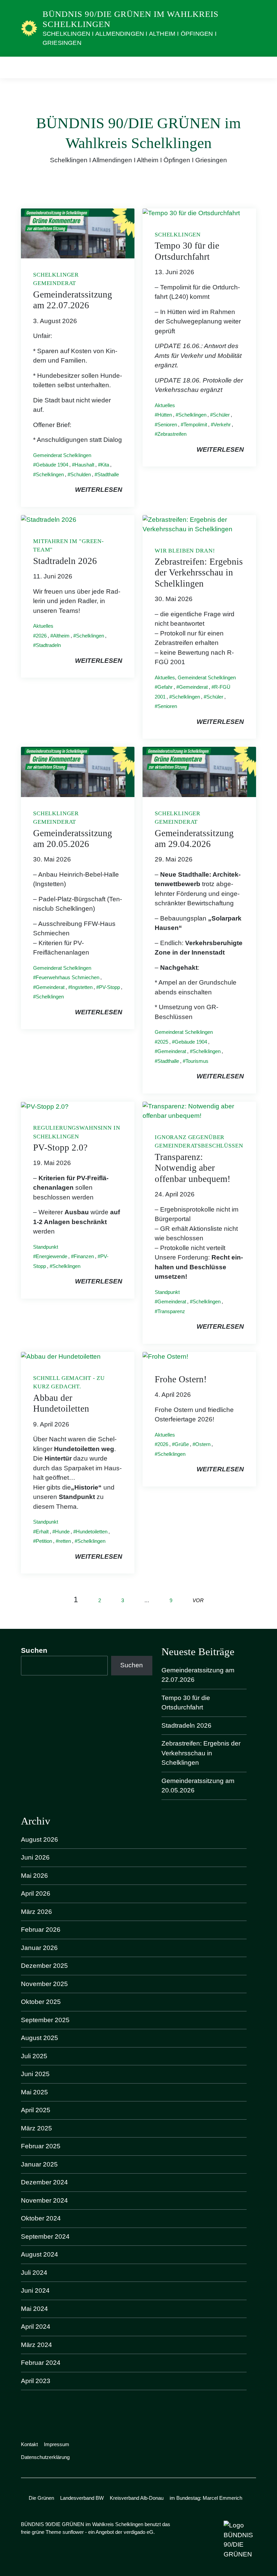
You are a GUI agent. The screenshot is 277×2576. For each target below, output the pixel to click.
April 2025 (36, 2110)
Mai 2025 (34, 2092)
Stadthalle (108, 474)
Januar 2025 (39, 2164)
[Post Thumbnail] (78, 233)
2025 (163, 1042)
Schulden (81, 474)
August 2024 (40, 2254)
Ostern (203, 1444)
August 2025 (40, 2038)
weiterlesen (99, 490)
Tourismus (197, 1061)
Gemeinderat (193, 687)
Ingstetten (82, 987)
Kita (105, 465)
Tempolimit (195, 424)
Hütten (165, 415)
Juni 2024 (35, 2290)
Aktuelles (165, 405)
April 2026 (36, 1893)
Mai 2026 (34, 1876)
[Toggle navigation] (249, 67)
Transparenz (171, 1311)
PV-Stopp (109, 987)
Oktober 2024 (41, 2218)
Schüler (221, 415)
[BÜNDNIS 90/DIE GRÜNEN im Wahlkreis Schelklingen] (29, 28)
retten (65, 1541)
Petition (44, 1541)
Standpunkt (46, 1247)
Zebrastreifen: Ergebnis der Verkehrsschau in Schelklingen (199, 573)
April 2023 (36, 2381)
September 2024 (45, 2237)
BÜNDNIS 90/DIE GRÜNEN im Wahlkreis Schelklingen (131, 19)
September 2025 (45, 2020)
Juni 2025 (35, 2074)
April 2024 (36, 2327)
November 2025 (44, 1984)
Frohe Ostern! (181, 1379)
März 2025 (36, 2128)
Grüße (182, 1444)
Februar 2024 (41, 2363)
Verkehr (222, 424)
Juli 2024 (34, 2273)
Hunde (62, 1532)
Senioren (167, 424)
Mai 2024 (34, 2309)
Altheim (61, 636)
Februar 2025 (41, 2146)
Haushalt (84, 465)
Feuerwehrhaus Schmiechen (68, 977)
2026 (41, 636)
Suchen (34, 1650)
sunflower (73, 2532)
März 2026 (36, 1912)
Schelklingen (50, 474)
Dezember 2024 (44, 2182)
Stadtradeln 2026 (65, 561)
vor (198, 1600)
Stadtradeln (48, 645)
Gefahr (165, 687)
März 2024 (36, 2345)
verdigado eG (138, 2532)
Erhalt (42, 1532)
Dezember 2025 (44, 1966)
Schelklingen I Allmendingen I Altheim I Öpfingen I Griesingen (130, 38)
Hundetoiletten (92, 1532)
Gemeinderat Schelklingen (62, 455)
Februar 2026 (41, 1930)
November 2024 (44, 2200)
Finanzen (84, 1256)
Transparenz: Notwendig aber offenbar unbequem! (193, 1168)
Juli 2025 (34, 2056)
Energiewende (52, 1256)
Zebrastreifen (172, 434)
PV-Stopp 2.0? (60, 1148)
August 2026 (40, 1839)
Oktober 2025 (41, 2002)
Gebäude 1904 (52, 465)
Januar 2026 (39, 1948)
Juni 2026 (35, 1857)
